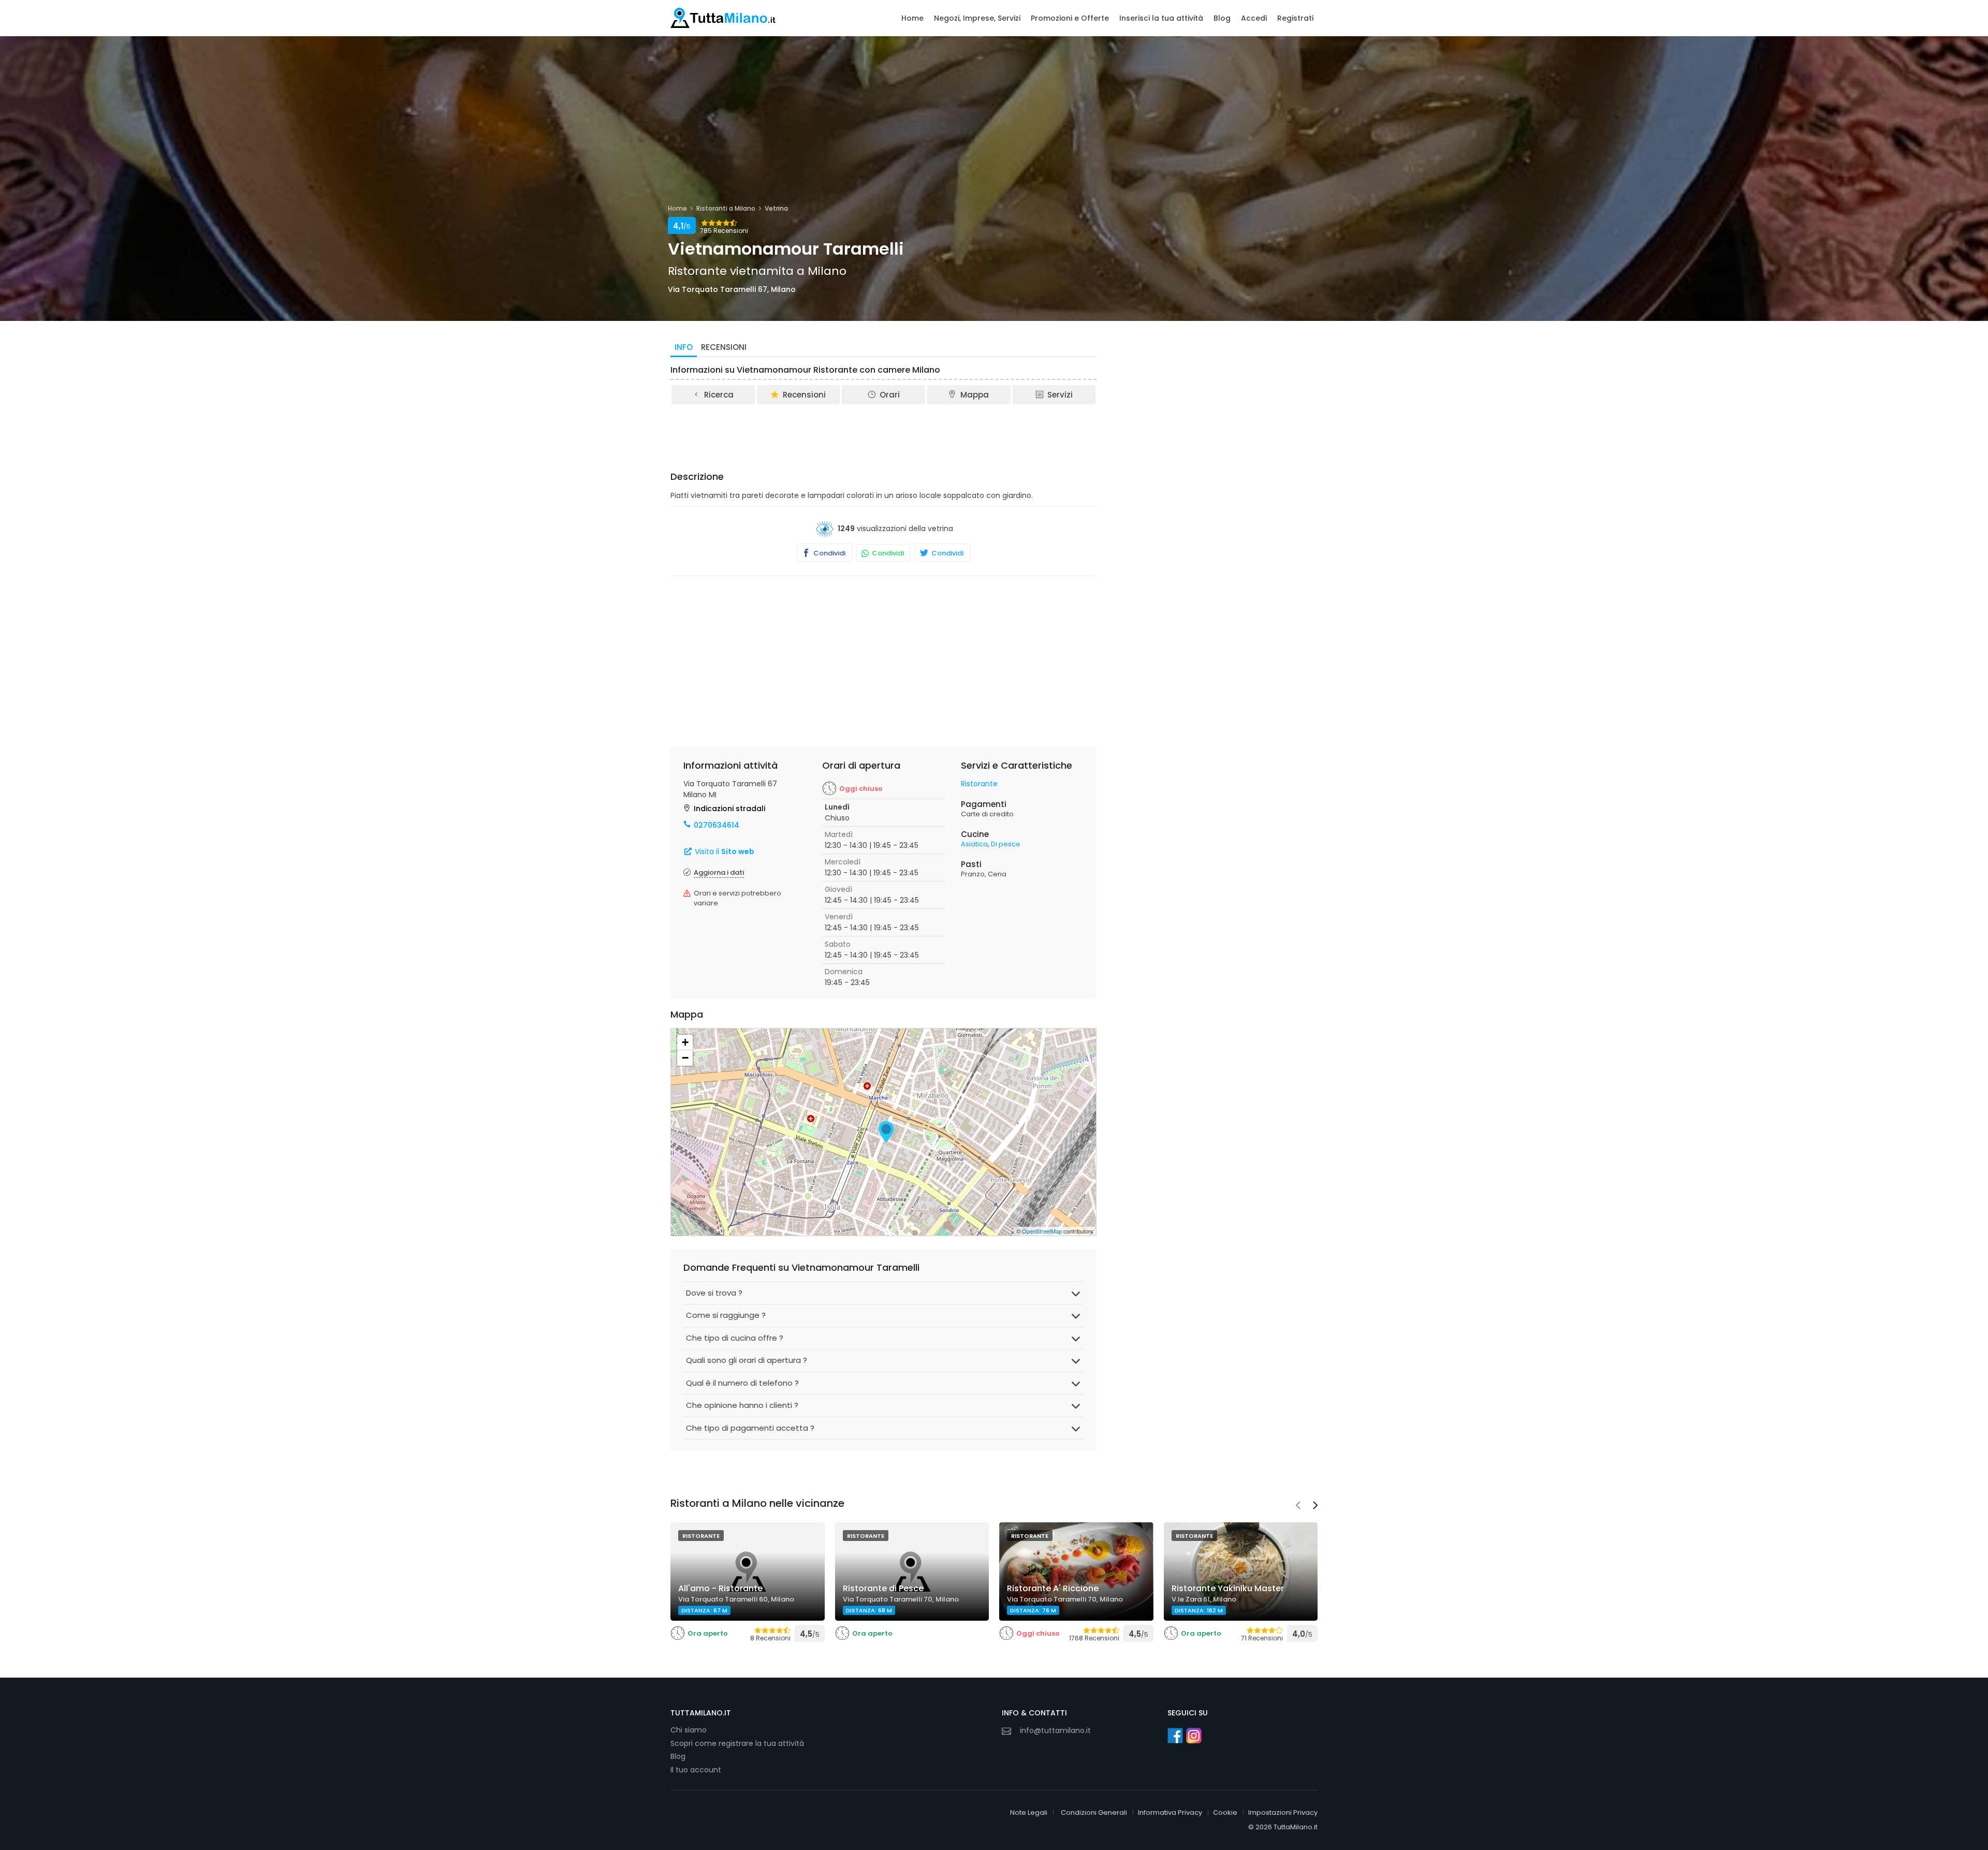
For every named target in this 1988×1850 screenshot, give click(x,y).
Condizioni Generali (1094, 1812)
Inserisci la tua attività (1161, 18)
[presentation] (1298, 1506)
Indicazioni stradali (729, 809)
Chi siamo (689, 1730)
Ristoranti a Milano (726, 208)
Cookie (1225, 1812)
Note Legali (1029, 1812)
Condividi (829, 553)
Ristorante (979, 784)
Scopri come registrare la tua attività (737, 1743)
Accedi (1254, 18)
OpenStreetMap (1042, 1231)
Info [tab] (684, 347)
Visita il (723, 851)
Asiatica (974, 844)
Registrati (1295, 18)
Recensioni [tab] (724, 347)
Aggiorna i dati (719, 872)
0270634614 (717, 825)
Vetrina (776, 208)
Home (912, 18)
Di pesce (1006, 844)
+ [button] (685, 1042)
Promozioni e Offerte (1070, 18)
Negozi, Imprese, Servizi (977, 18)
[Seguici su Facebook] (1175, 1736)
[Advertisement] (884, 434)
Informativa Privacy (1170, 1812)
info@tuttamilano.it (1055, 1730)
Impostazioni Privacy (1283, 1812)
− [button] (685, 1058)
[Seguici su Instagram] (1194, 1736)
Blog (1222, 18)
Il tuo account (696, 1770)
